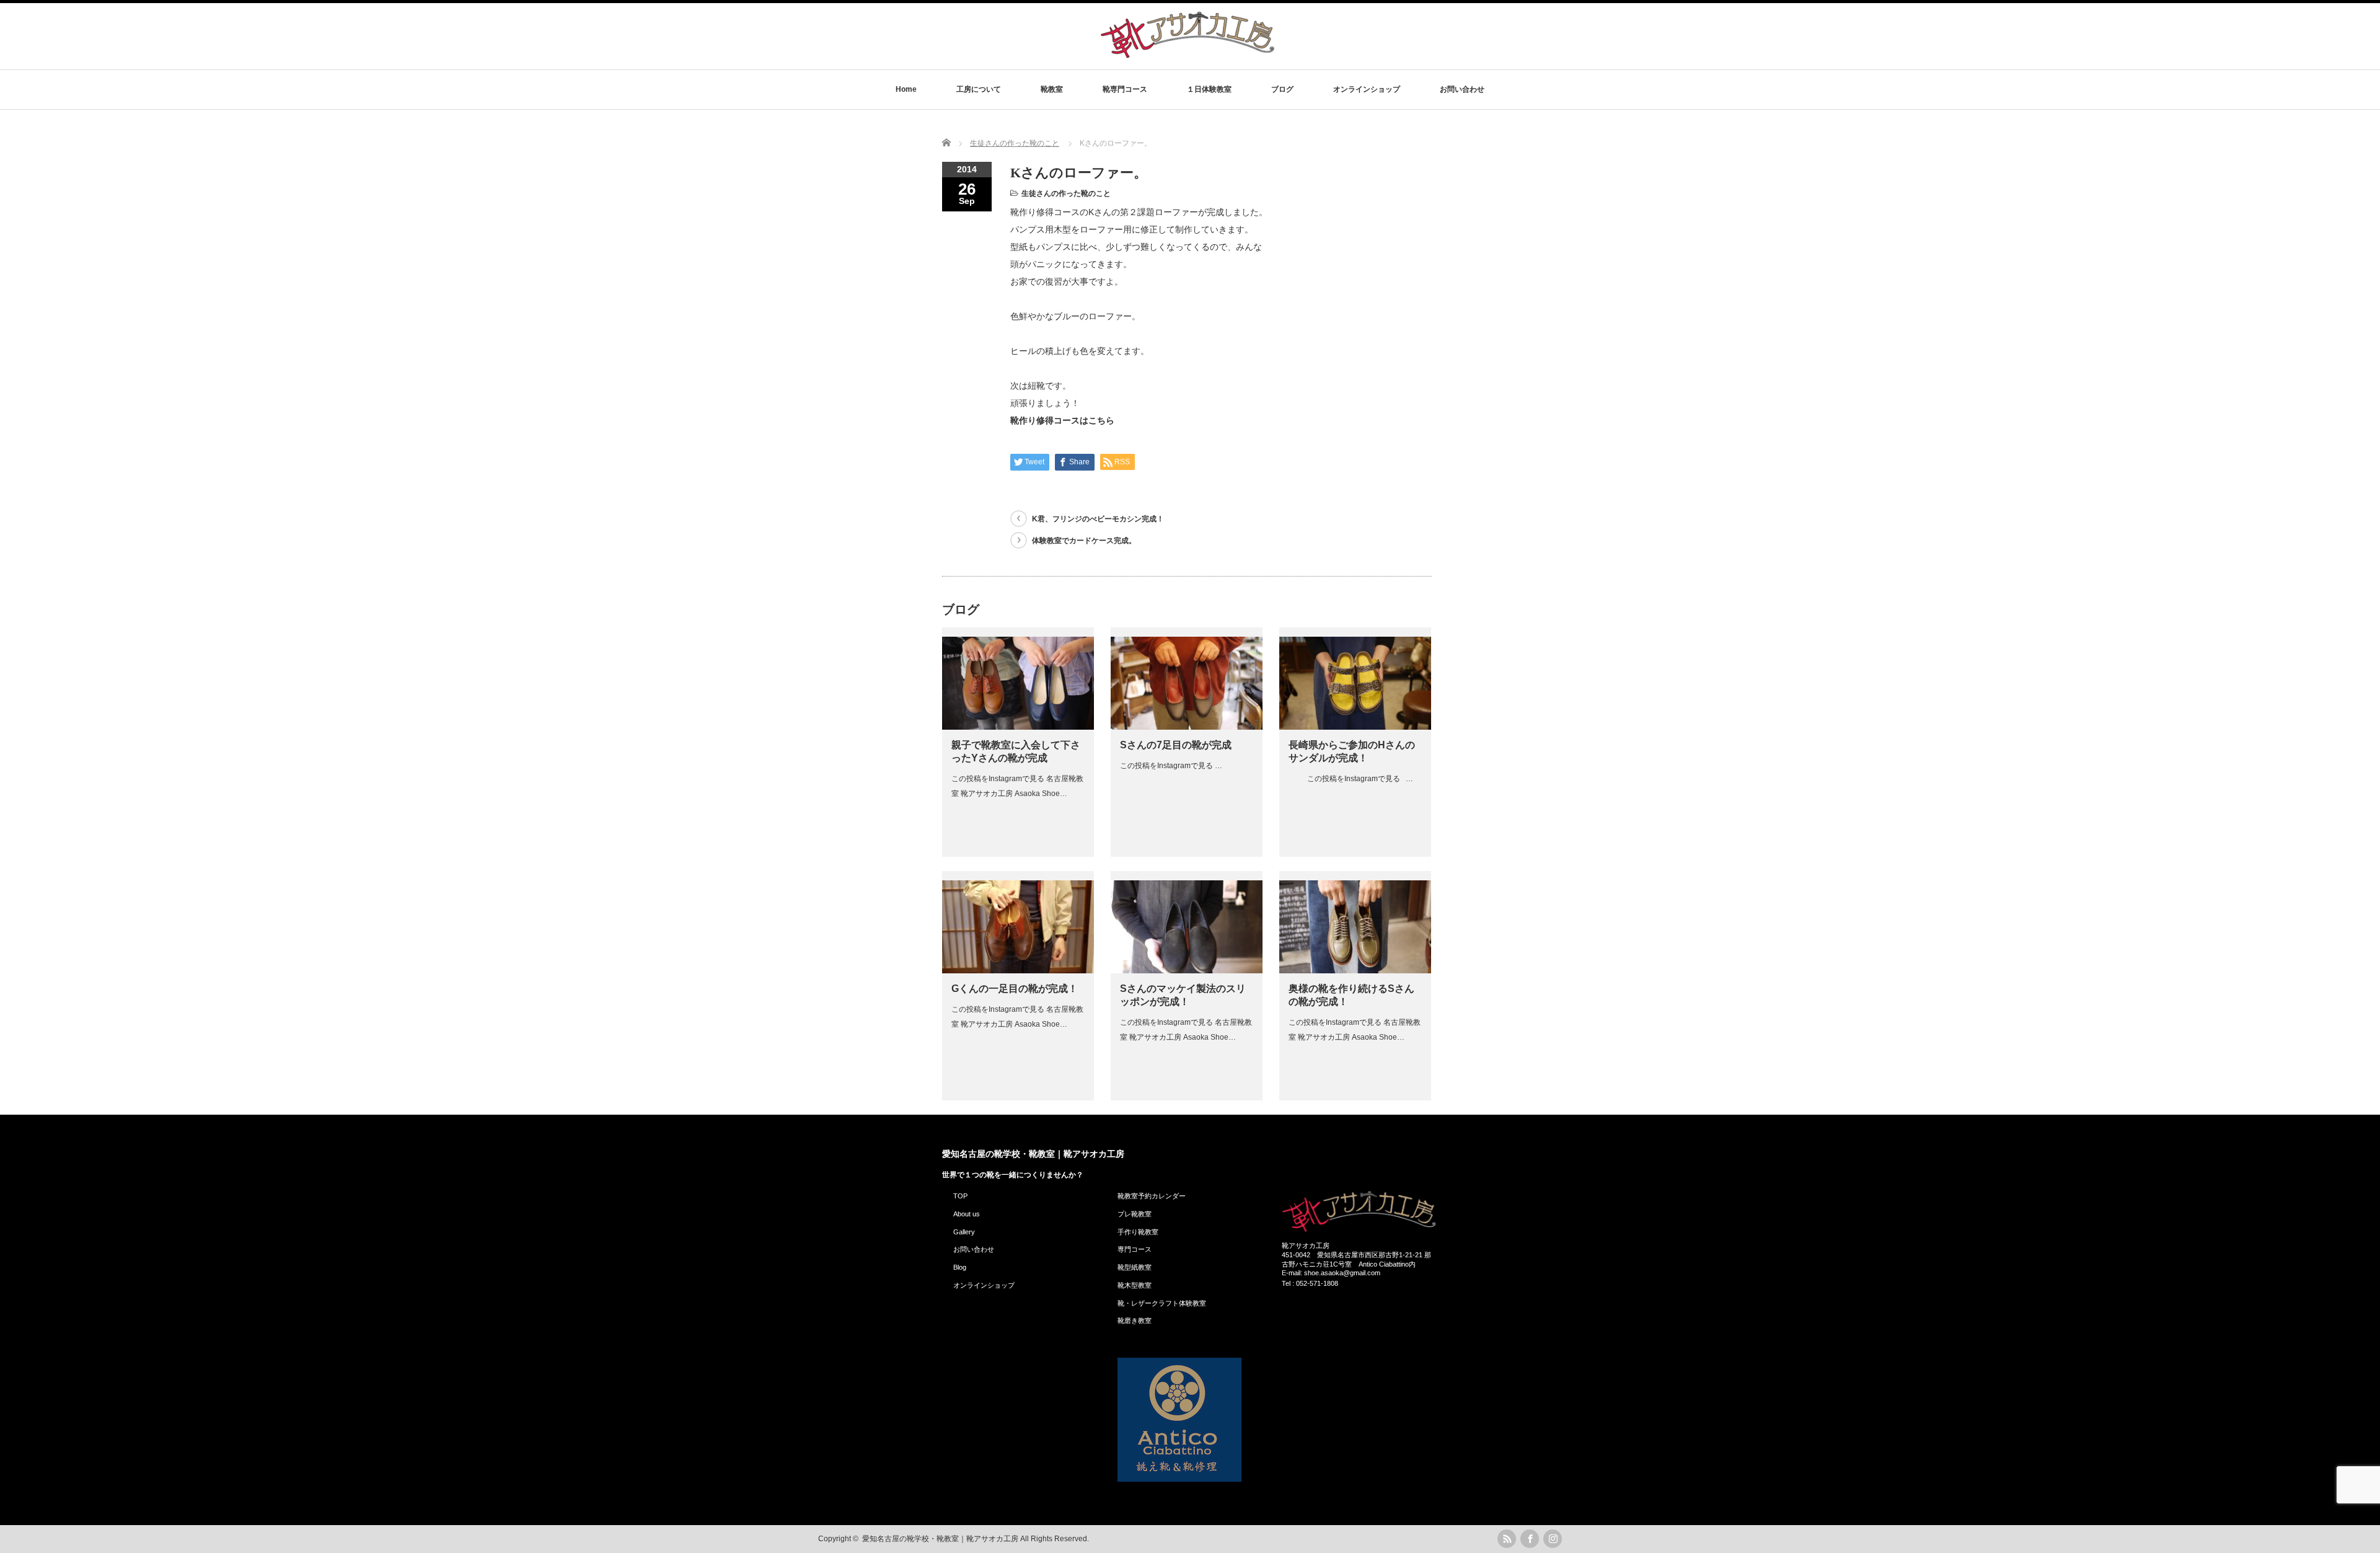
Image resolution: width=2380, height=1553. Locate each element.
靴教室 (1052, 89)
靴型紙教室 (1135, 1267)
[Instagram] (1553, 1539)
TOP (960, 1196)
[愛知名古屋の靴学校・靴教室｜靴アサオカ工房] (1188, 57)
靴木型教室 (1135, 1285)
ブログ (1282, 89)
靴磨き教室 (1135, 1321)
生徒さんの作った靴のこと (1066, 193)
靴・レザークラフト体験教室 (1162, 1303)
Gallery (964, 1232)
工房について (979, 89)
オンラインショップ (1367, 89)
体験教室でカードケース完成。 (1084, 541)
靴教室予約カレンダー (1152, 1196)
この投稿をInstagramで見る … (1171, 766)
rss (1507, 1539)
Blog (960, 1267)
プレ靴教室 (1135, 1214)
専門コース (1135, 1249)
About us (967, 1214)
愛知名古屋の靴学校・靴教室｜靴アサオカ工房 (1033, 1154)
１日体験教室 (1209, 89)
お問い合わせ (1462, 89)
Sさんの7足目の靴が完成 (1176, 745)
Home (906, 89)
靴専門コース (1125, 89)
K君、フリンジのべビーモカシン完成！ (1098, 519)
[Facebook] (1530, 1539)
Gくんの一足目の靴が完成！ (1015, 989)
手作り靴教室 (1138, 1232)
